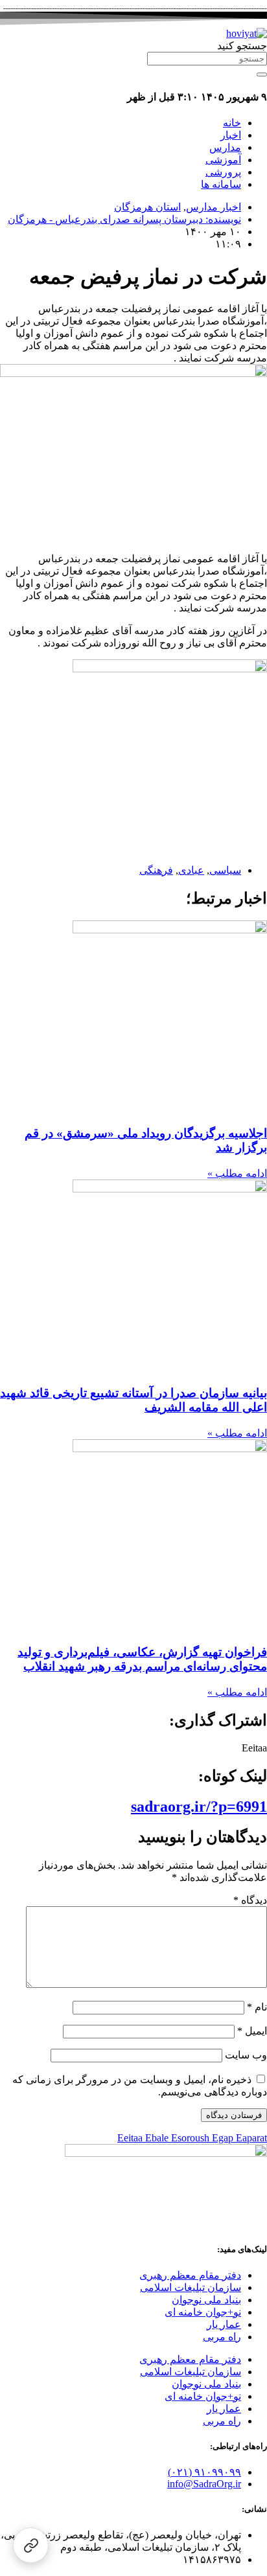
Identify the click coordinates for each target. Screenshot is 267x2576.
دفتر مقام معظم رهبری (190, 2275)
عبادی (191, 870)
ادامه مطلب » (237, 1173)
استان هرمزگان (147, 207)
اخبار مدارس (214, 207)
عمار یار (224, 2324)
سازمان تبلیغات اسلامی (191, 2287)
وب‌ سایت (246, 2055)
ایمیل (252, 2031)
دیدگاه (250, 1900)
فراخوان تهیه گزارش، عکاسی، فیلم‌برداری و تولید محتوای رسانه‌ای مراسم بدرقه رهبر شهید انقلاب (142, 1659)
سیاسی (225, 870)
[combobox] (207, 59)
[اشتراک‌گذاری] (31, 2545)
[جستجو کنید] (262, 74)
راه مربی (222, 2337)
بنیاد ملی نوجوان (206, 2300)
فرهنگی (156, 870)
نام (257, 2007)
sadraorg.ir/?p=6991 (199, 1807)
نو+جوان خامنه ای (203, 2312)
